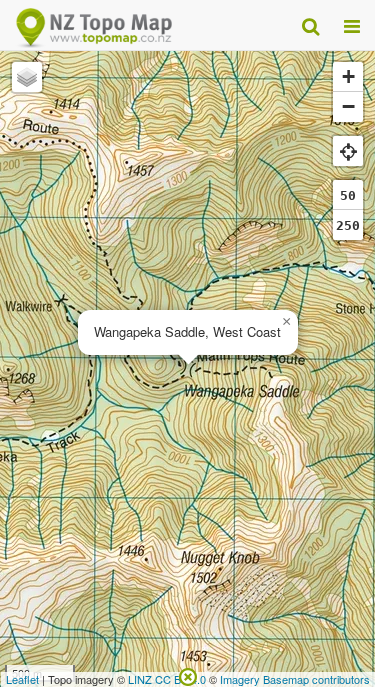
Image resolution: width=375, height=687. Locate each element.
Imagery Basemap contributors (295, 679)
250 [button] (348, 225)
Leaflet (22, 679)
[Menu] (352, 25)
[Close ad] (188, 675)
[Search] (310, 25)
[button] (286, 322)
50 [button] (348, 195)
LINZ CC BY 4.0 (167, 679)
